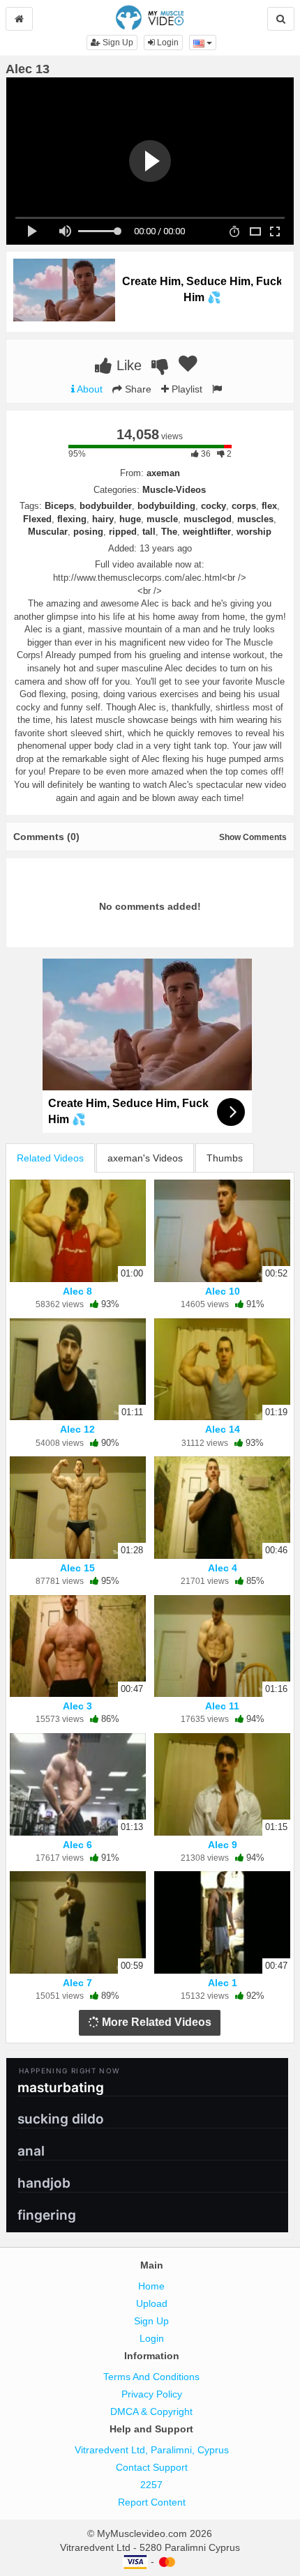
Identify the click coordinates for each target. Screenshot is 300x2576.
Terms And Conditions (151, 2377)
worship (254, 532)
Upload (152, 2303)
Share (137, 389)
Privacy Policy (152, 2394)
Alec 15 (77, 1568)
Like (127, 365)
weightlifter (207, 532)
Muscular (48, 532)
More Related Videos (155, 2022)
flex (269, 506)
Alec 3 (77, 1706)
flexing (72, 519)
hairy (103, 519)
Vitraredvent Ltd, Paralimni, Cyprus (152, 2450)
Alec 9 (223, 1845)
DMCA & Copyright (151, 2411)
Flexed (37, 519)
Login (167, 43)
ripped (123, 532)
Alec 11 (222, 1706)
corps (244, 506)
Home (151, 2286)
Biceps (59, 506)
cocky (213, 506)
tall (149, 532)
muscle (162, 519)
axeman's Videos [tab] (145, 1158)
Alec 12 (77, 1429)
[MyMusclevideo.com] (150, 17)
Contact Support (152, 2467)
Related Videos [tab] (50, 1158)
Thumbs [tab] (225, 1158)
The (169, 532)
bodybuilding (166, 506)
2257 (151, 2485)
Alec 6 (77, 1845)
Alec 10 (223, 1291)
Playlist (186, 389)
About (89, 389)
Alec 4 (223, 1568)
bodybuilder (106, 506)
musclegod (208, 519)
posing (88, 532)
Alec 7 (77, 1983)
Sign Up (117, 43)
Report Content (152, 2502)
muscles (255, 519)
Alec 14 (223, 1429)
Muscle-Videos (174, 490)
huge (130, 519)
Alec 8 (77, 1291)
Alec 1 (223, 1983)
